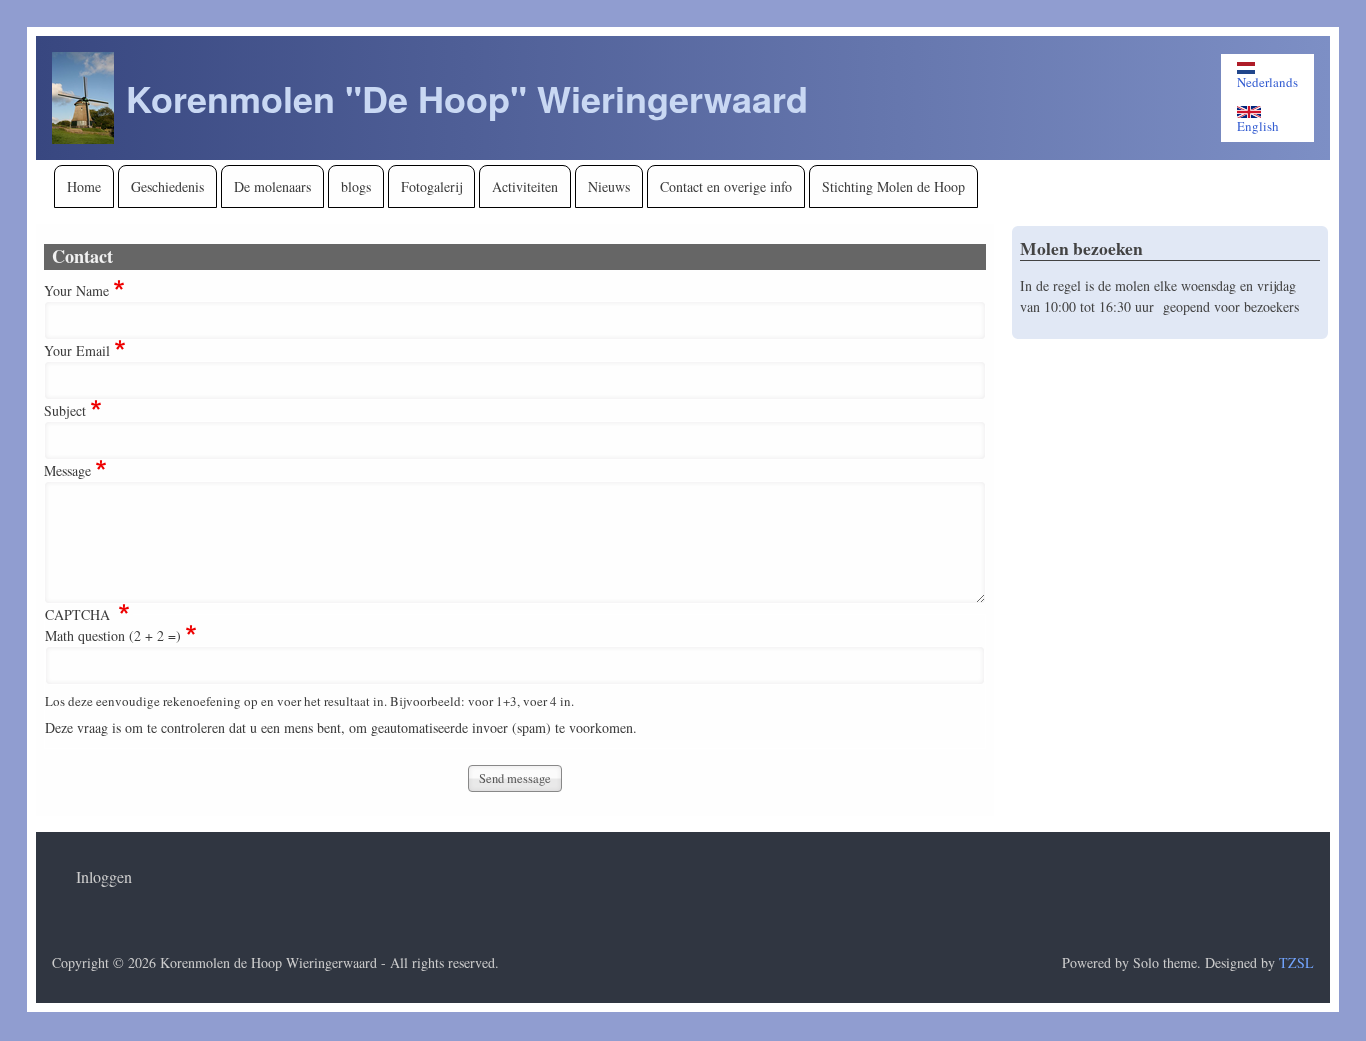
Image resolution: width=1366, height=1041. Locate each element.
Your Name (76, 290)
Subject (65, 410)
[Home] (83, 98)
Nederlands (1267, 81)
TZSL (1296, 962)
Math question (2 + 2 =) (113, 635)
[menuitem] (84, 186)
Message (67, 470)
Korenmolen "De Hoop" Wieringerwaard (467, 98)
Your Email (77, 350)
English (1258, 125)
